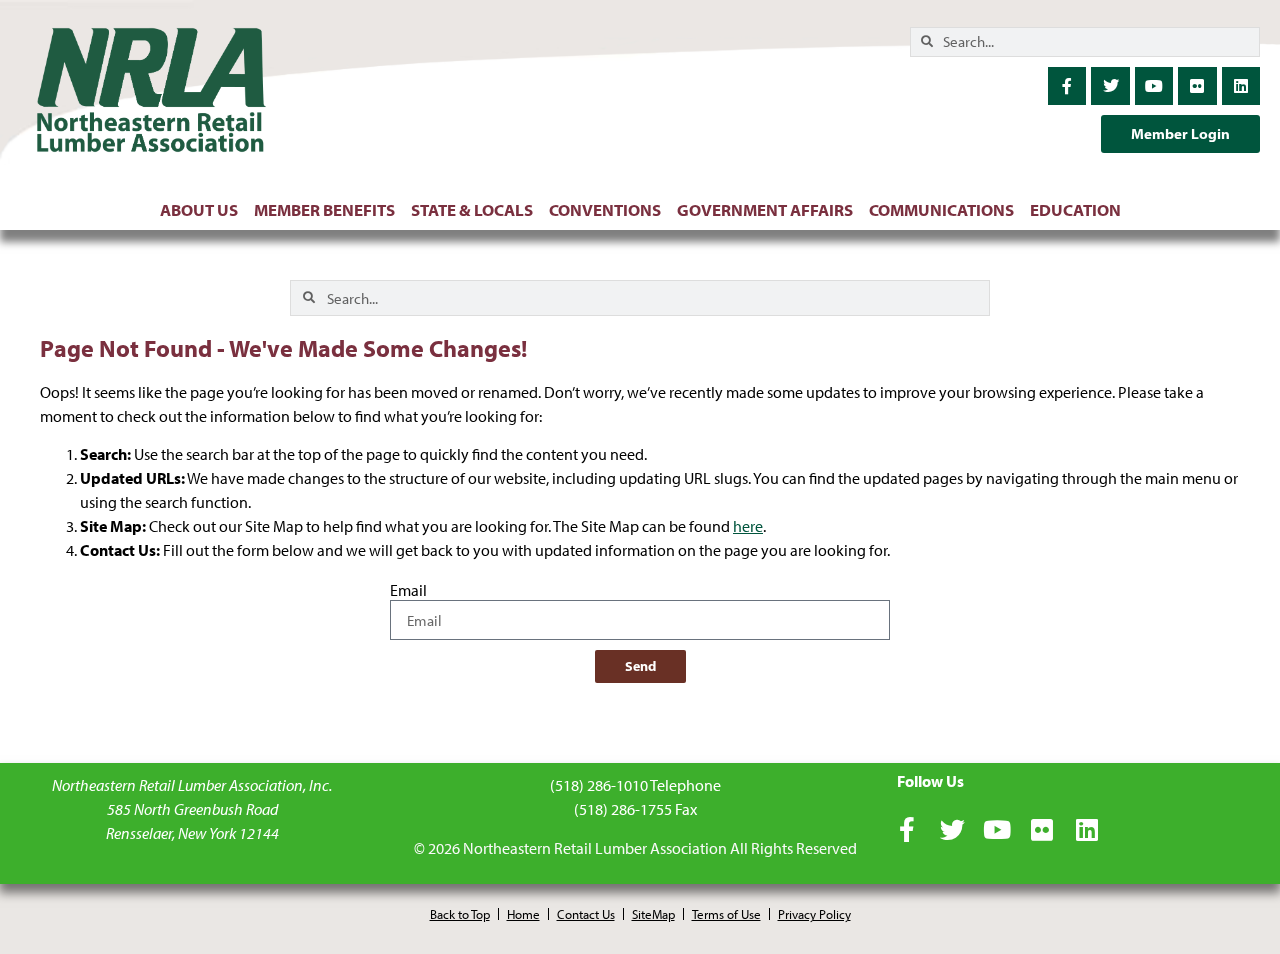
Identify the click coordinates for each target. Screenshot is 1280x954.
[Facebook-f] (1067, 86)
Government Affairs (765, 209)
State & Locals (472, 209)
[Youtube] (1154, 86)
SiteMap (653, 914)
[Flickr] (1197, 86)
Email (408, 591)
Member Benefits (324, 209)
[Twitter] (1110, 86)
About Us (199, 209)
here (748, 526)
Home (523, 914)
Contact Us (586, 914)
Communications (941, 209)
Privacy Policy (814, 914)
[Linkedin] (1241, 86)
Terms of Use (726, 914)
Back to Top (460, 914)
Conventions (605, 209)
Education (1075, 209)
